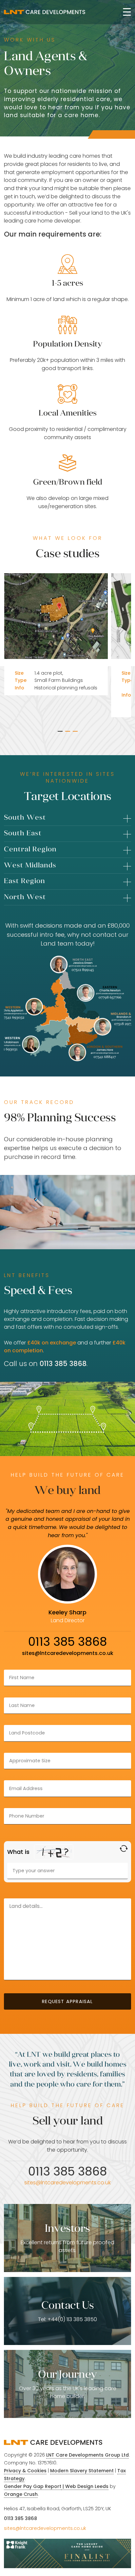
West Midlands (30, 865)
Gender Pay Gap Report (33, 2486)
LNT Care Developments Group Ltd (87, 2455)
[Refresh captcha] (124, 1848)
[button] (60, 731)
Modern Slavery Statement (82, 2471)
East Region (25, 881)
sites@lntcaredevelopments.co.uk (68, 1653)
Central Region (30, 849)
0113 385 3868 (20, 2518)
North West (25, 897)
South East (23, 833)
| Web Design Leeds (85, 2486)
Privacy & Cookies (25, 2471)
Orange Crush (21, 2494)
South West (25, 817)
